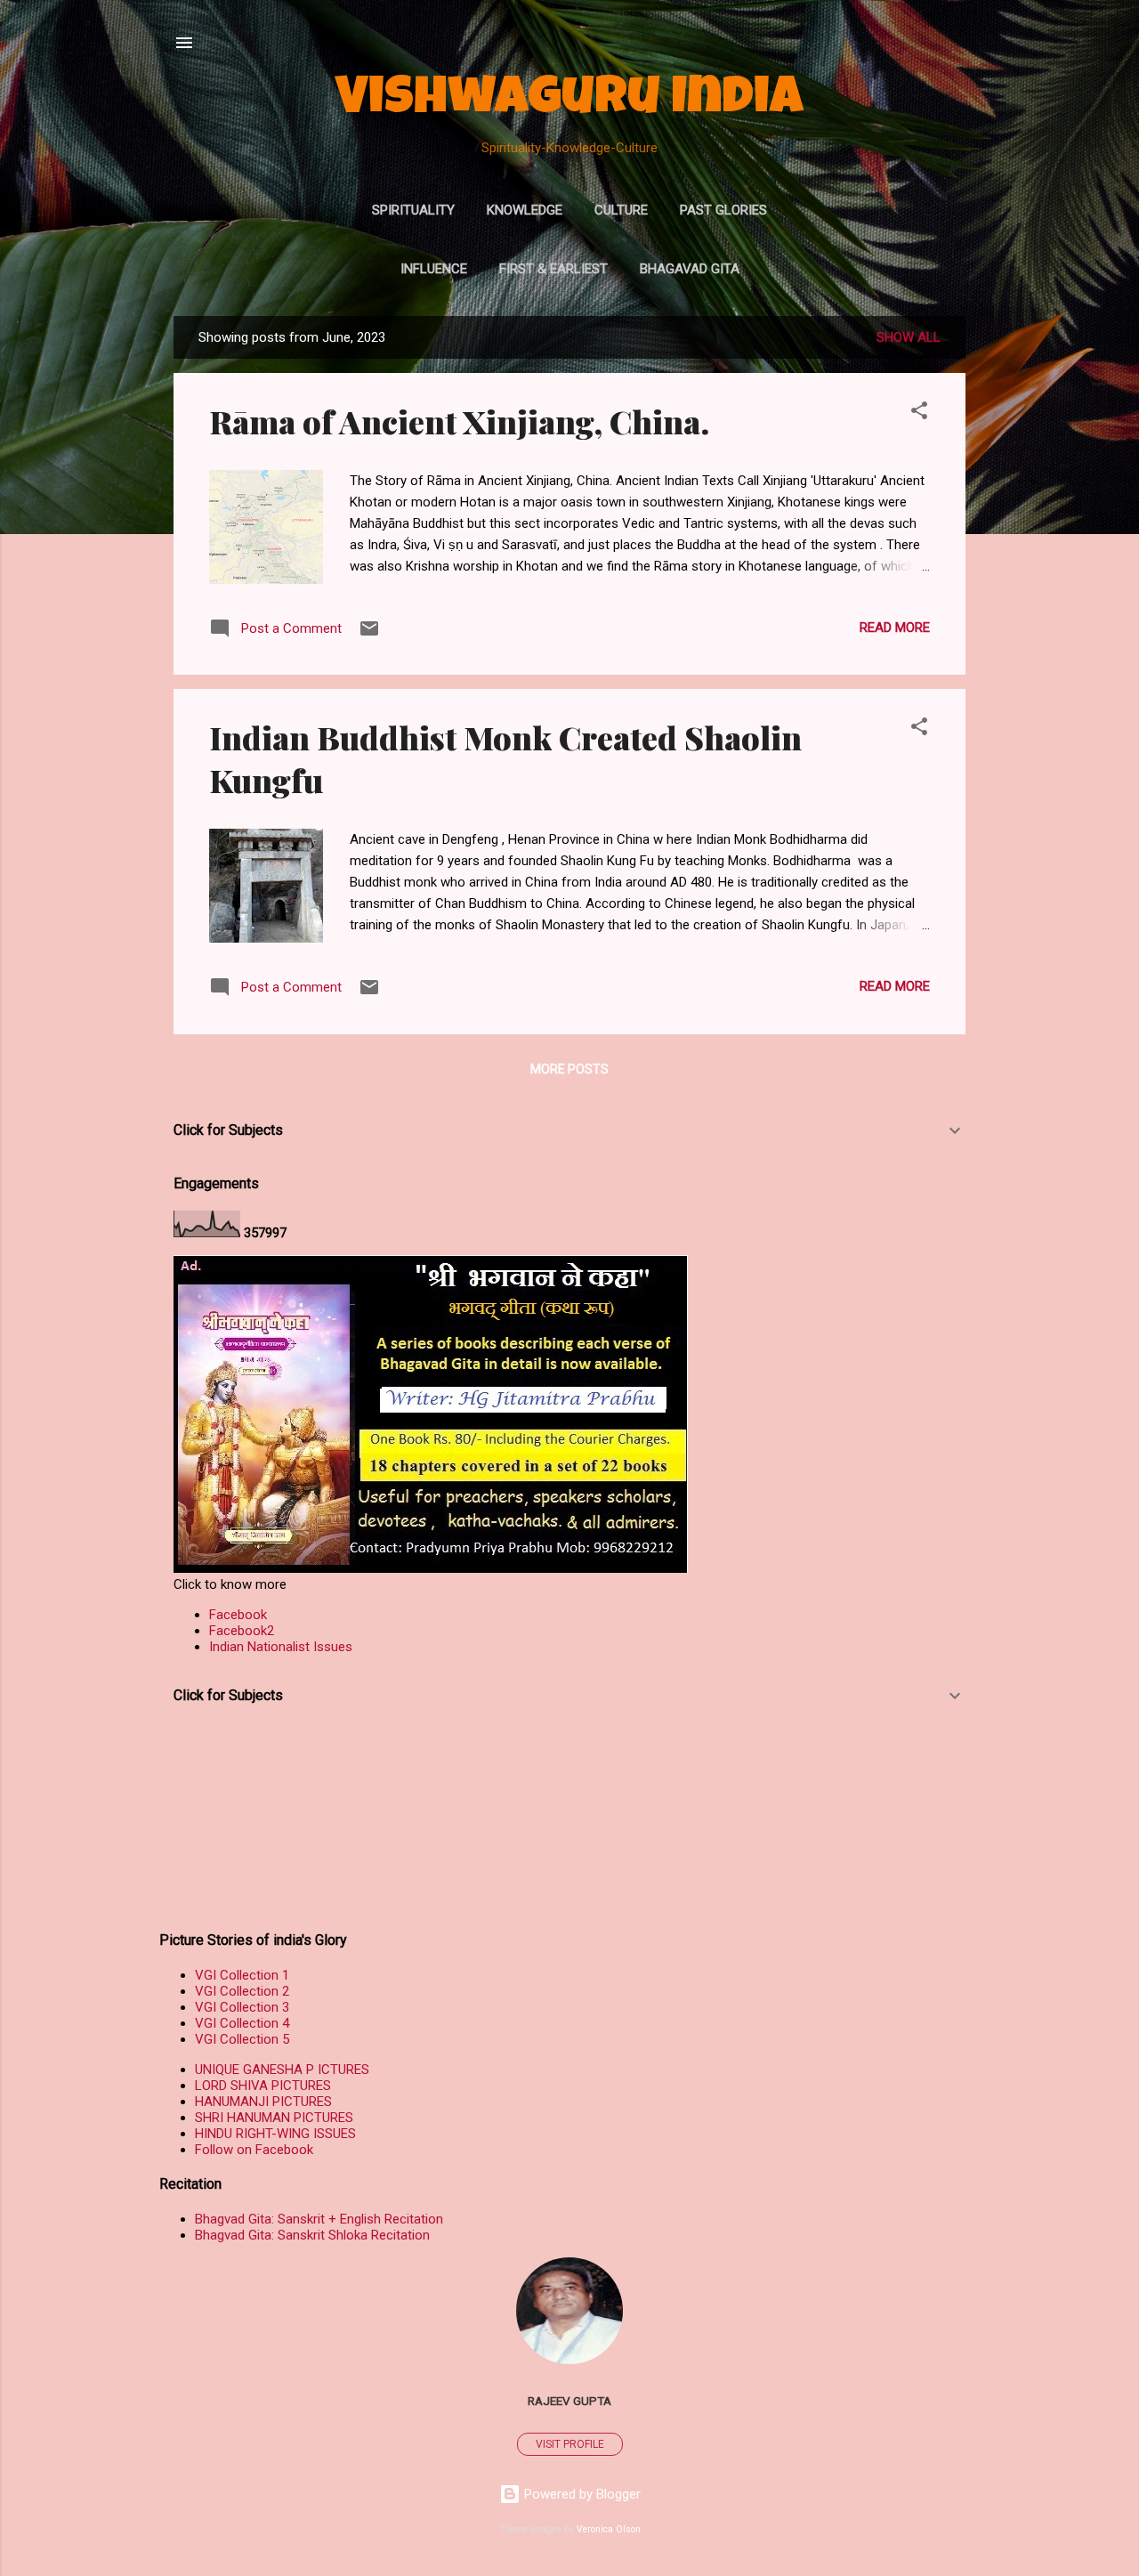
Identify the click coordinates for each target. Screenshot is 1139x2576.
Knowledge (525, 210)
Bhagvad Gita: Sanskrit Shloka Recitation (312, 2235)
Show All (909, 337)
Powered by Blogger (581, 2494)
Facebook (238, 1615)
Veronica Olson (609, 2529)
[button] (919, 413)
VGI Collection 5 (242, 2039)
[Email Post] (369, 635)
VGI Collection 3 (242, 2007)
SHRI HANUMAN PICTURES (274, 2118)
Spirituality (413, 210)
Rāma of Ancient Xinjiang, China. (459, 421)
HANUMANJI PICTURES (263, 2102)
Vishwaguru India (569, 101)
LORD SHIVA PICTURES (263, 2086)
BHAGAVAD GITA (690, 269)
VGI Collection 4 (242, 2023)
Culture (621, 210)
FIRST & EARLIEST (553, 269)
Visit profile (570, 2444)
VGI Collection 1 (242, 1975)
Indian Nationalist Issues (281, 1647)
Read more (895, 628)
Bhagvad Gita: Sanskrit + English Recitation (319, 2219)
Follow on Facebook (254, 2150)
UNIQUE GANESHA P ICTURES (282, 2070)
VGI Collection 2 (242, 1991)
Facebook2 (242, 1631)
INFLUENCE (434, 269)
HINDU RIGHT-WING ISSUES (275, 2134)
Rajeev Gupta (569, 2401)
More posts (569, 1069)
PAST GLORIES (723, 210)
